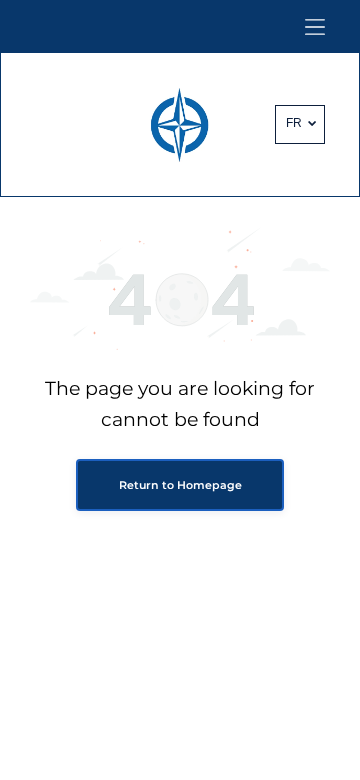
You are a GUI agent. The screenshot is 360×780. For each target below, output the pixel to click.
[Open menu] (315, 27)
